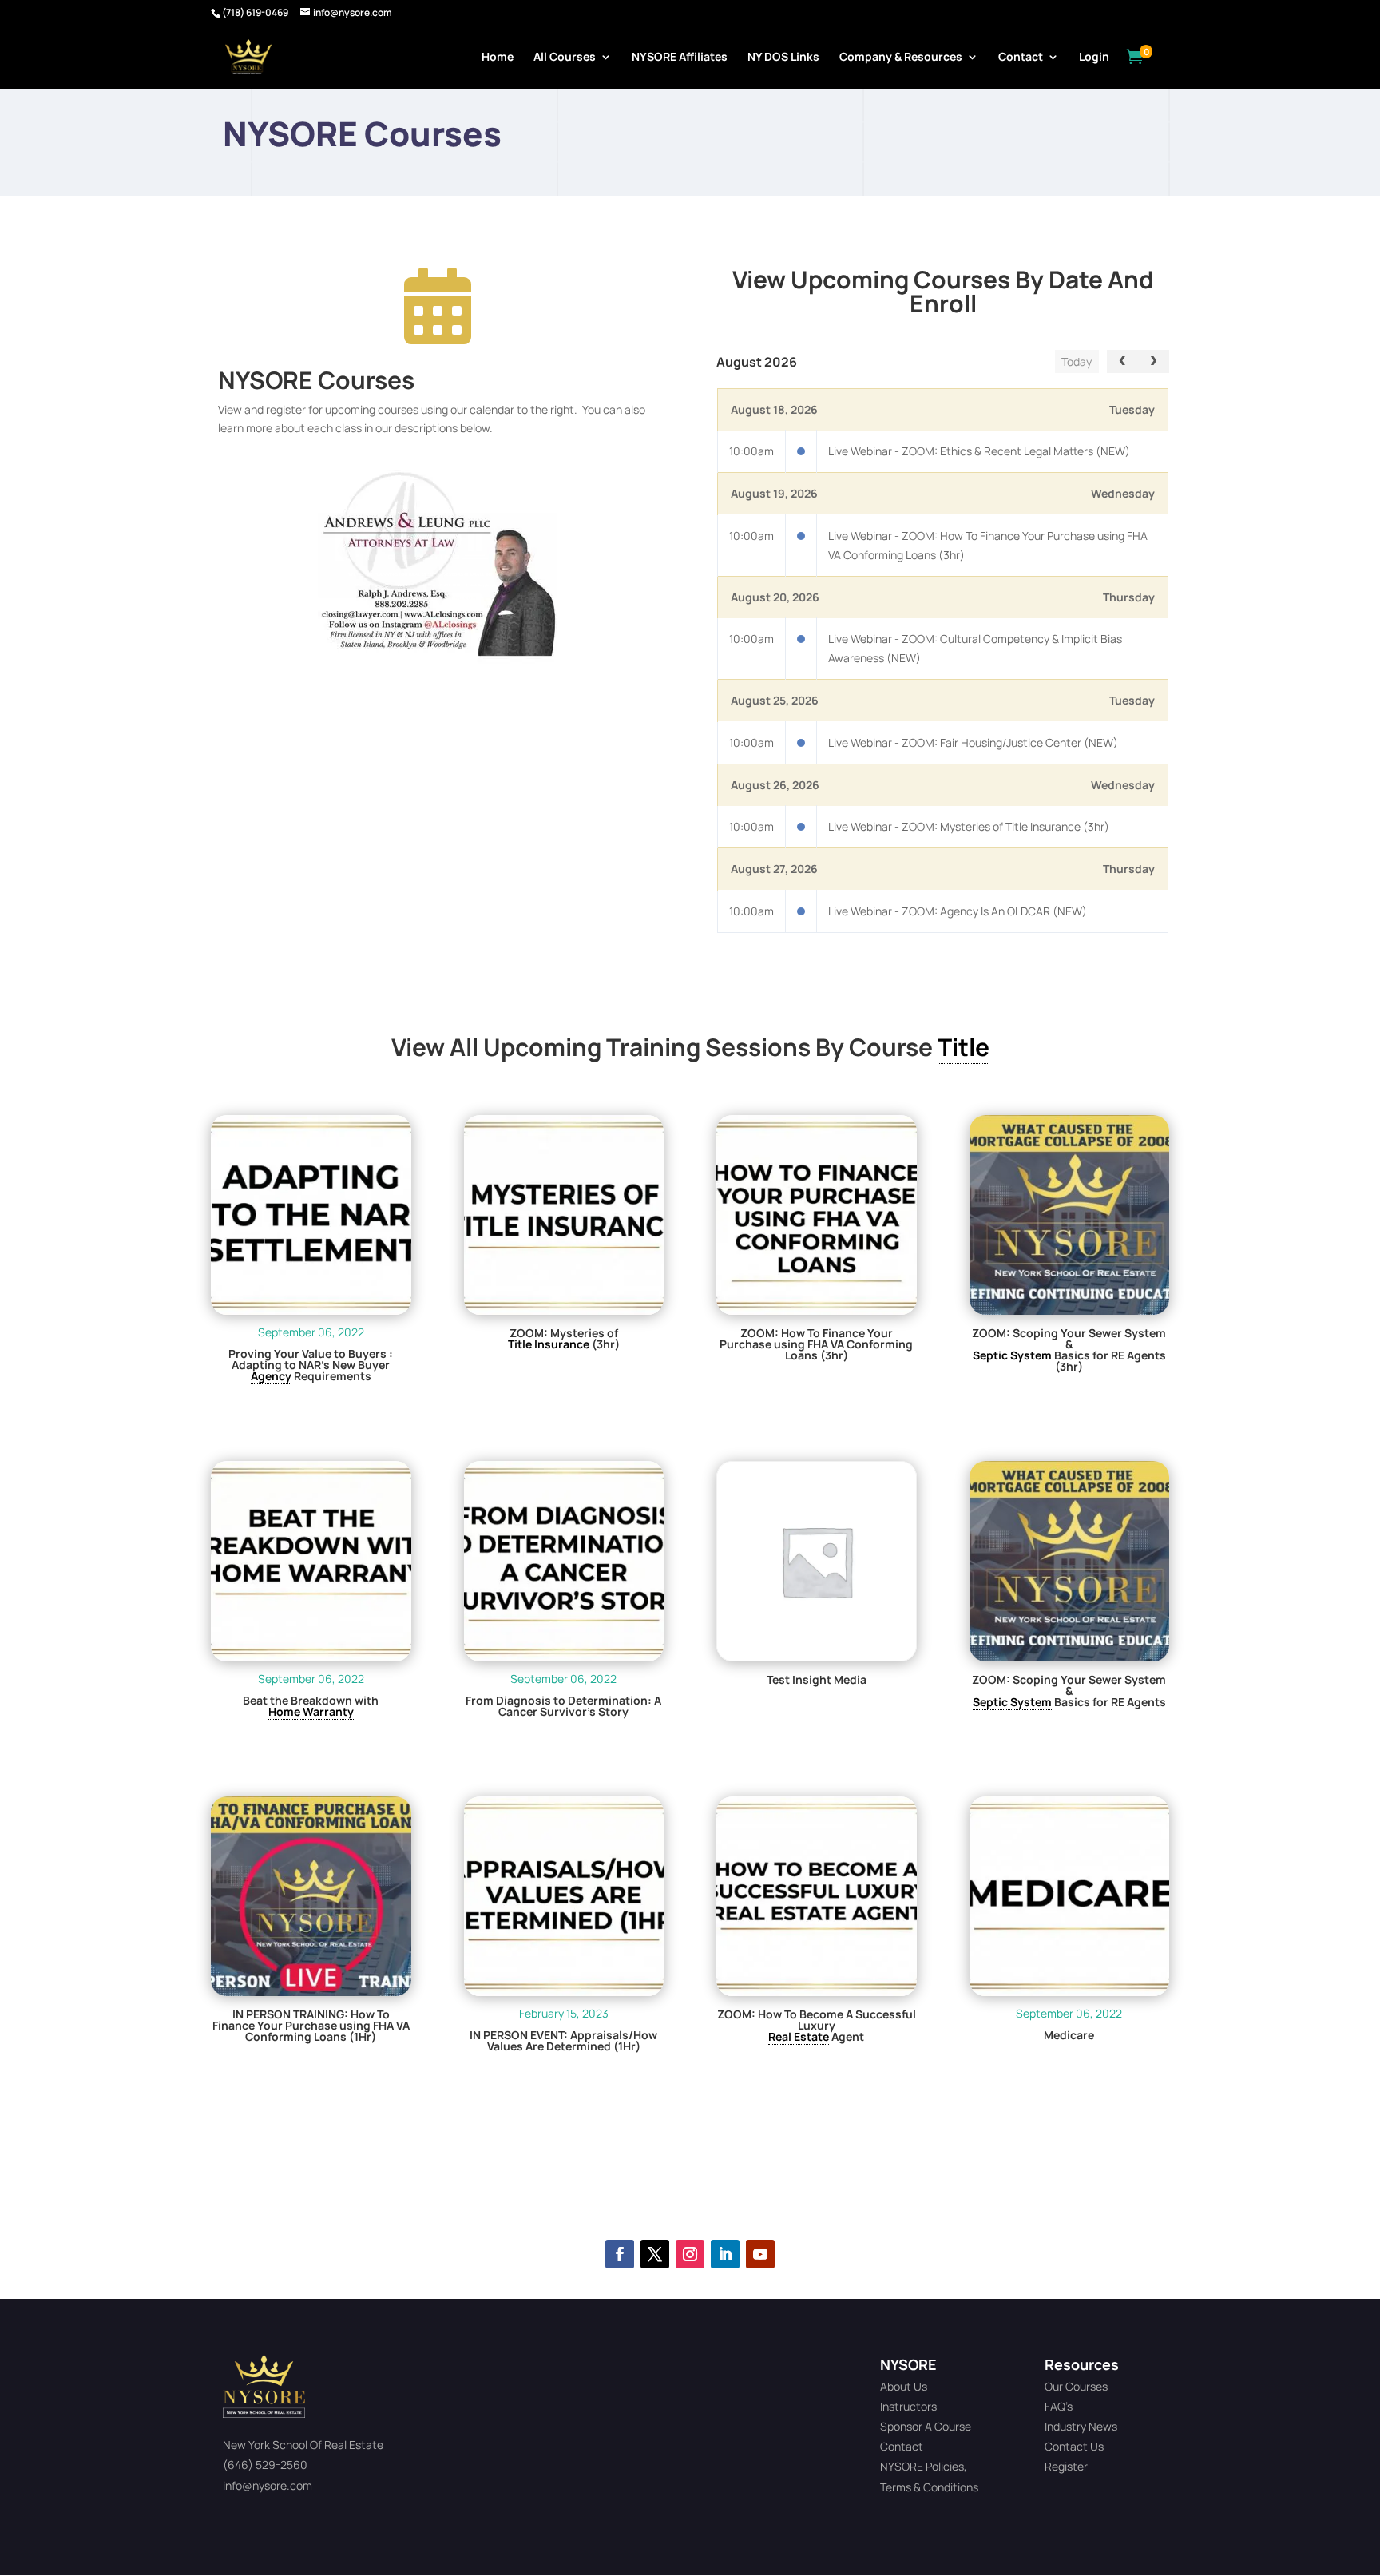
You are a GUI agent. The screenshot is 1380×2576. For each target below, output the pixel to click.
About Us (904, 2386)
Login (1094, 58)
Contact (1021, 58)
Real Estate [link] (799, 2036)
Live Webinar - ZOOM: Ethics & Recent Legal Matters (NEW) (979, 451)
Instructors (908, 2406)
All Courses (565, 58)
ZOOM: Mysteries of (564, 1333)
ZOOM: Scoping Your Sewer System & (1069, 1339)
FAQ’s (1059, 2406)
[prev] (1122, 361)
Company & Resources (901, 58)
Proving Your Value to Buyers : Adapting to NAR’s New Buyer (311, 1359)
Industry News (1081, 2426)
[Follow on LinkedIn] (725, 2254)
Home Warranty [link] (311, 1711)
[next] (1154, 361)
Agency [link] (271, 1376)
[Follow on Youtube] (760, 2254)
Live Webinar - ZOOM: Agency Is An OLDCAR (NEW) (958, 911)
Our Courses (1076, 2386)
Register (1066, 2466)
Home (498, 58)
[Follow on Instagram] (690, 2254)
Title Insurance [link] (549, 1344)
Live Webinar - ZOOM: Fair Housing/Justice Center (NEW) (973, 742)
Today (1077, 361)
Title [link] (964, 1047)
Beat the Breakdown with (311, 1701)
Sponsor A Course (926, 2426)
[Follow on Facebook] (620, 2254)
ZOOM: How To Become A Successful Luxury (817, 2020)
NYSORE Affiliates (680, 58)
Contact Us (1074, 2446)
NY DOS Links (783, 58)
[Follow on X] (655, 2254)
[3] (438, 659)
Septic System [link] (1012, 1355)
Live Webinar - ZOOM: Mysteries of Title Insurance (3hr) (969, 826)
